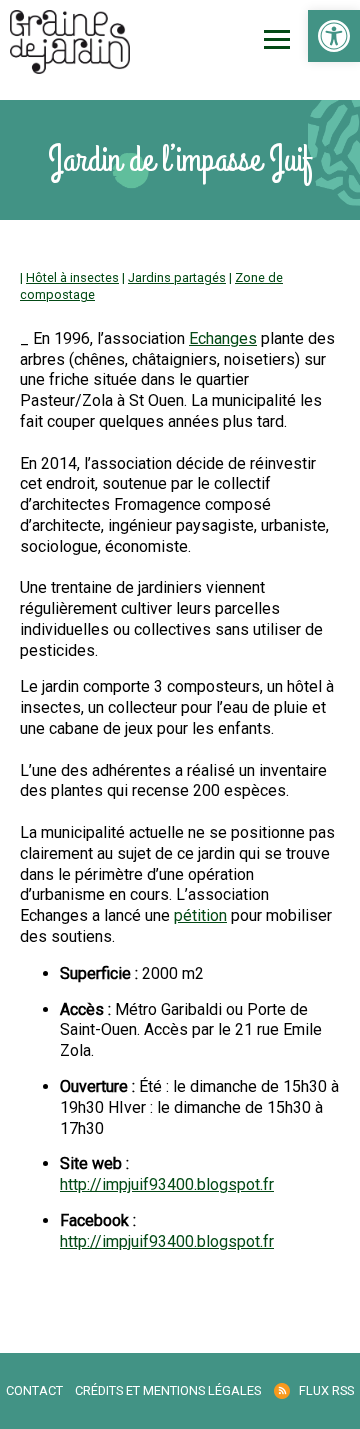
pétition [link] (200, 915)
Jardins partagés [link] (177, 277)
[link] (334, 36)
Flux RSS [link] (326, 1390)
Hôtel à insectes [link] (72, 277)
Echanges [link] (223, 338)
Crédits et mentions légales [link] (168, 1390)
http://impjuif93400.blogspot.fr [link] (167, 1184)
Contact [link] (34, 1390)
